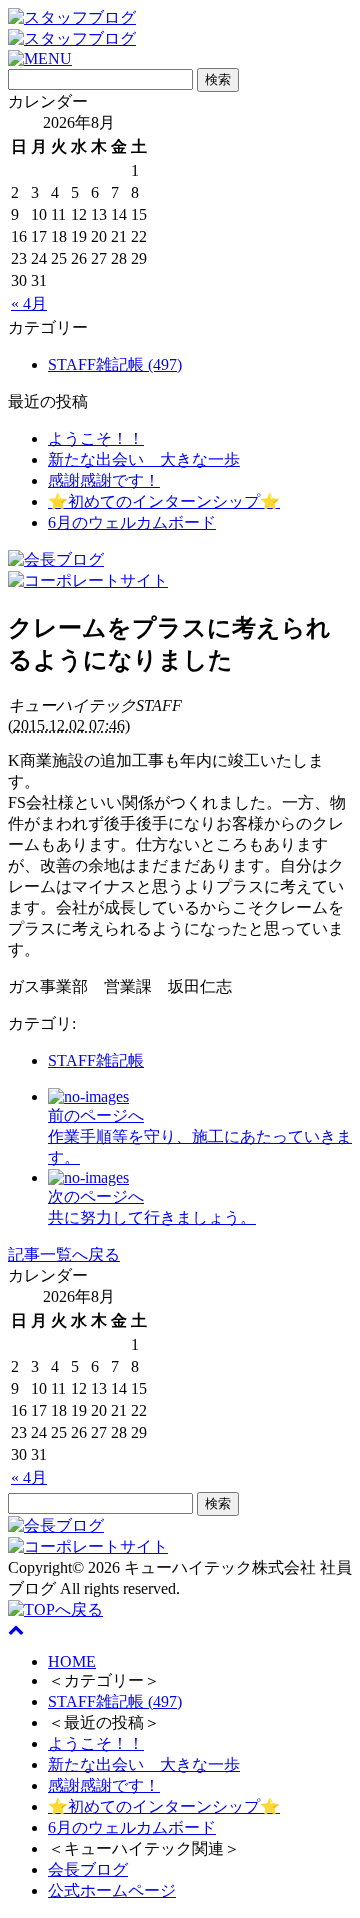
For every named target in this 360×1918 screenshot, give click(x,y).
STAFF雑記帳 (96, 1060)
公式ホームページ (112, 1890)
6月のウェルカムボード (132, 522)
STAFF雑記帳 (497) (115, 364)
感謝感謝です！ (104, 480)
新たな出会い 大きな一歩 (144, 459)
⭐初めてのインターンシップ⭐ (164, 501)
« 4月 (29, 303)
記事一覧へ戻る (64, 1254)
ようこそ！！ (96, 438)
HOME (72, 1661)
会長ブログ (88, 1869)
